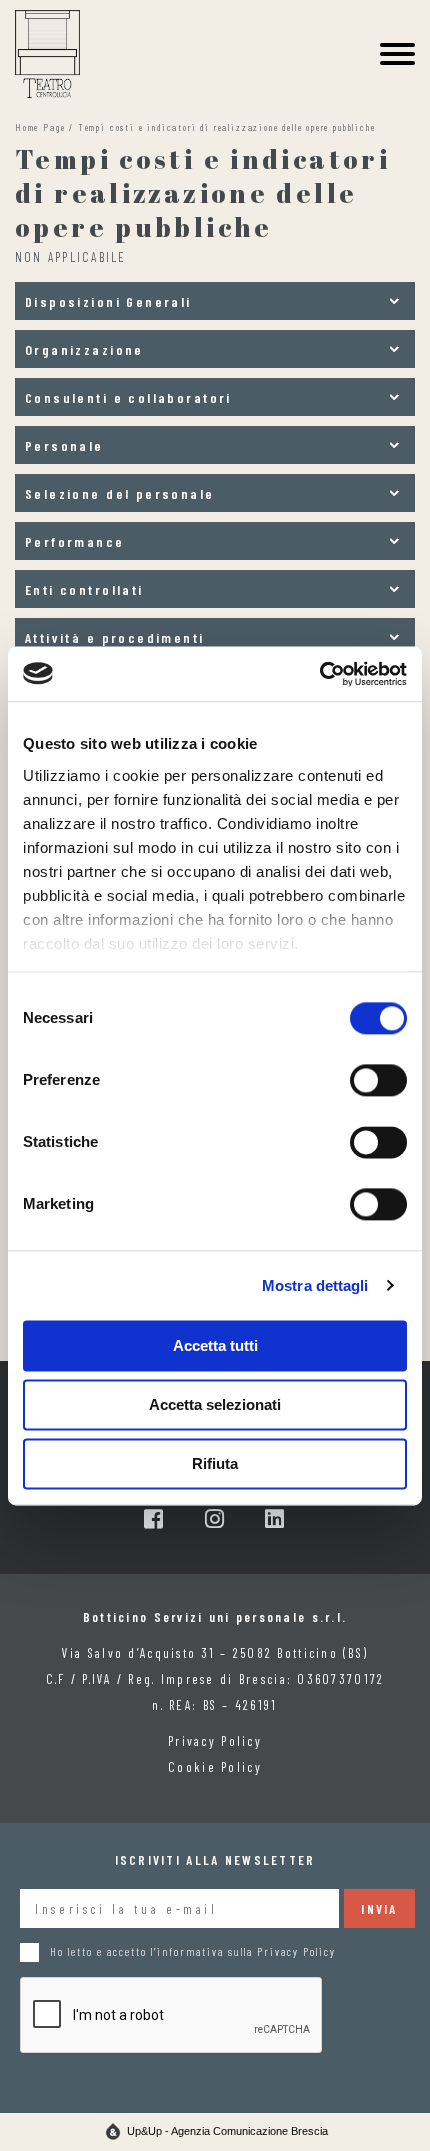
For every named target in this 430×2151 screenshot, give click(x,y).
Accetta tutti (215, 1345)
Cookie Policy (215, 1767)
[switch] (378, 1080)
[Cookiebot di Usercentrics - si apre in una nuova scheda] (319, 674)
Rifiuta (215, 1463)
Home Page (40, 127)
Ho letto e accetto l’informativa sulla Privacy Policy (193, 1951)
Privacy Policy (215, 1741)
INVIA (379, 1909)
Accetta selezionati (215, 1404)
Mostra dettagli (315, 1285)
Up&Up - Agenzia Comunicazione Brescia (227, 2131)
